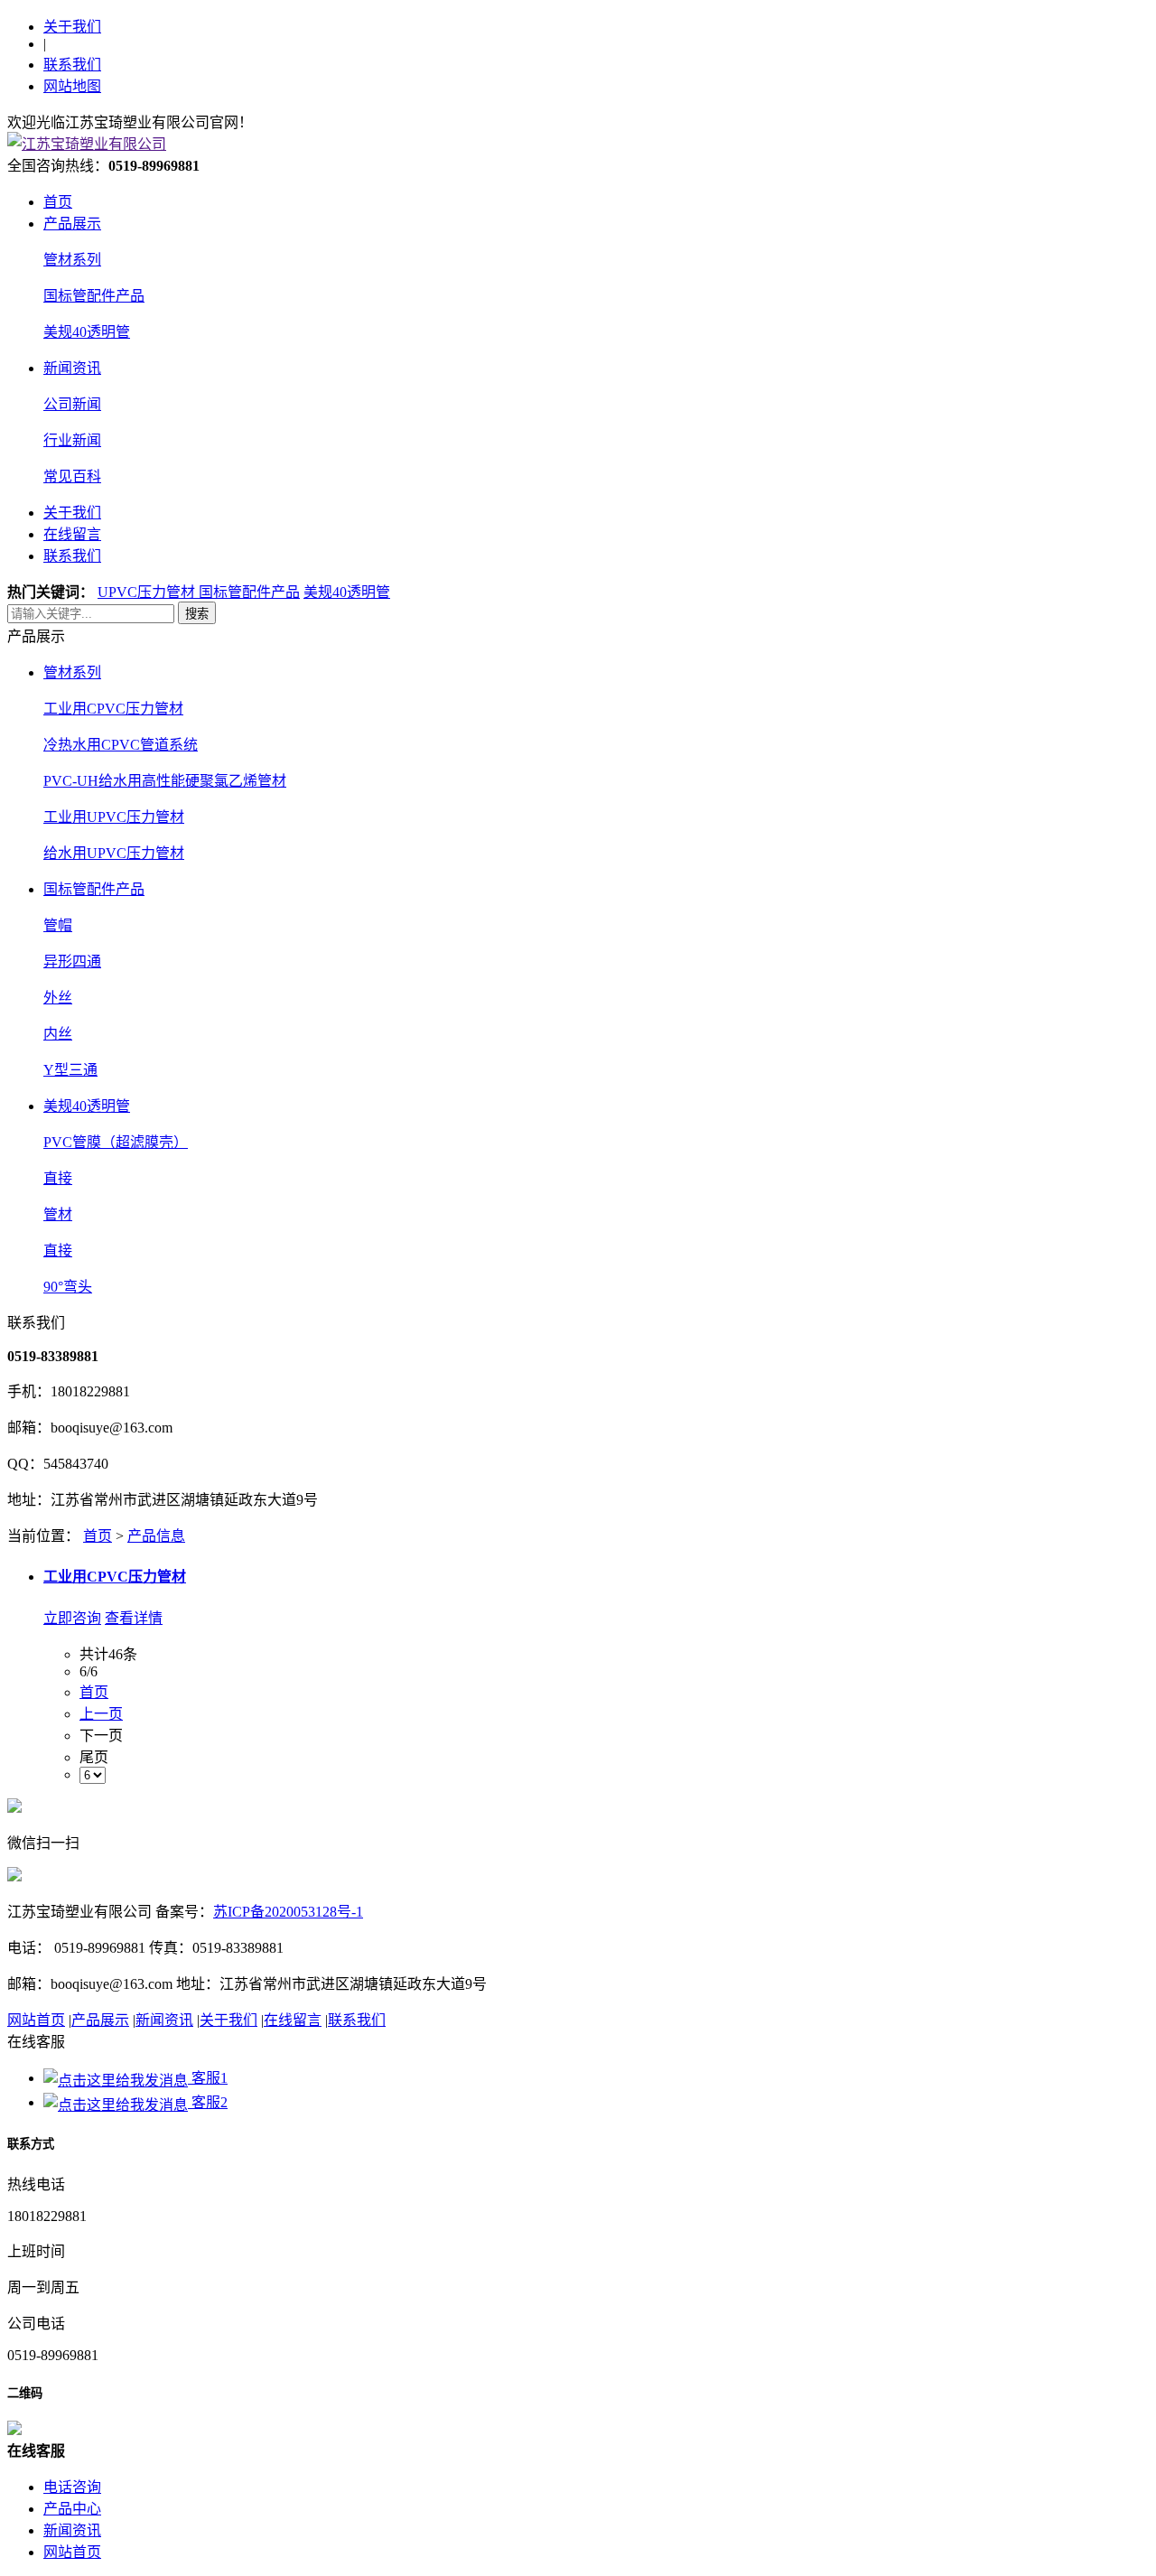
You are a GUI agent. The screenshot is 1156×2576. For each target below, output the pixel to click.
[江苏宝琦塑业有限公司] (87, 144)
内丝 (58, 1034)
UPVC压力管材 (148, 592)
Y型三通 (70, 1070)
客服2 (208, 2102)
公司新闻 (72, 404)
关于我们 (72, 27)
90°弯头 (68, 1287)
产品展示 (72, 224)
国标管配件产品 (94, 296)
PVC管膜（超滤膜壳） (116, 1142)
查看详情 (134, 1618)
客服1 (208, 2078)
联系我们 (72, 65)
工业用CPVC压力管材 (113, 709)
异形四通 (72, 961)
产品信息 (156, 1536)
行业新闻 (72, 440)
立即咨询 (72, 1618)
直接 (58, 1178)
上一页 (101, 1714)
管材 (58, 1214)
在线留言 (72, 534)
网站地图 (72, 86)
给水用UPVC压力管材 (114, 853)
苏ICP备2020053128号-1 (288, 1912)
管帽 (58, 925)
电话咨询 (72, 2487)
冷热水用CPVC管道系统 (121, 745)
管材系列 (72, 260)
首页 (58, 202)
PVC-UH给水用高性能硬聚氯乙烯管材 (165, 781)
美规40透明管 (87, 332)
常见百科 (72, 476)
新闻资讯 (72, 368)
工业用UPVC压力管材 (114, 817)
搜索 (197, 614)
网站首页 (36, 2020)
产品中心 (72, 2509)
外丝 (58, 998)
